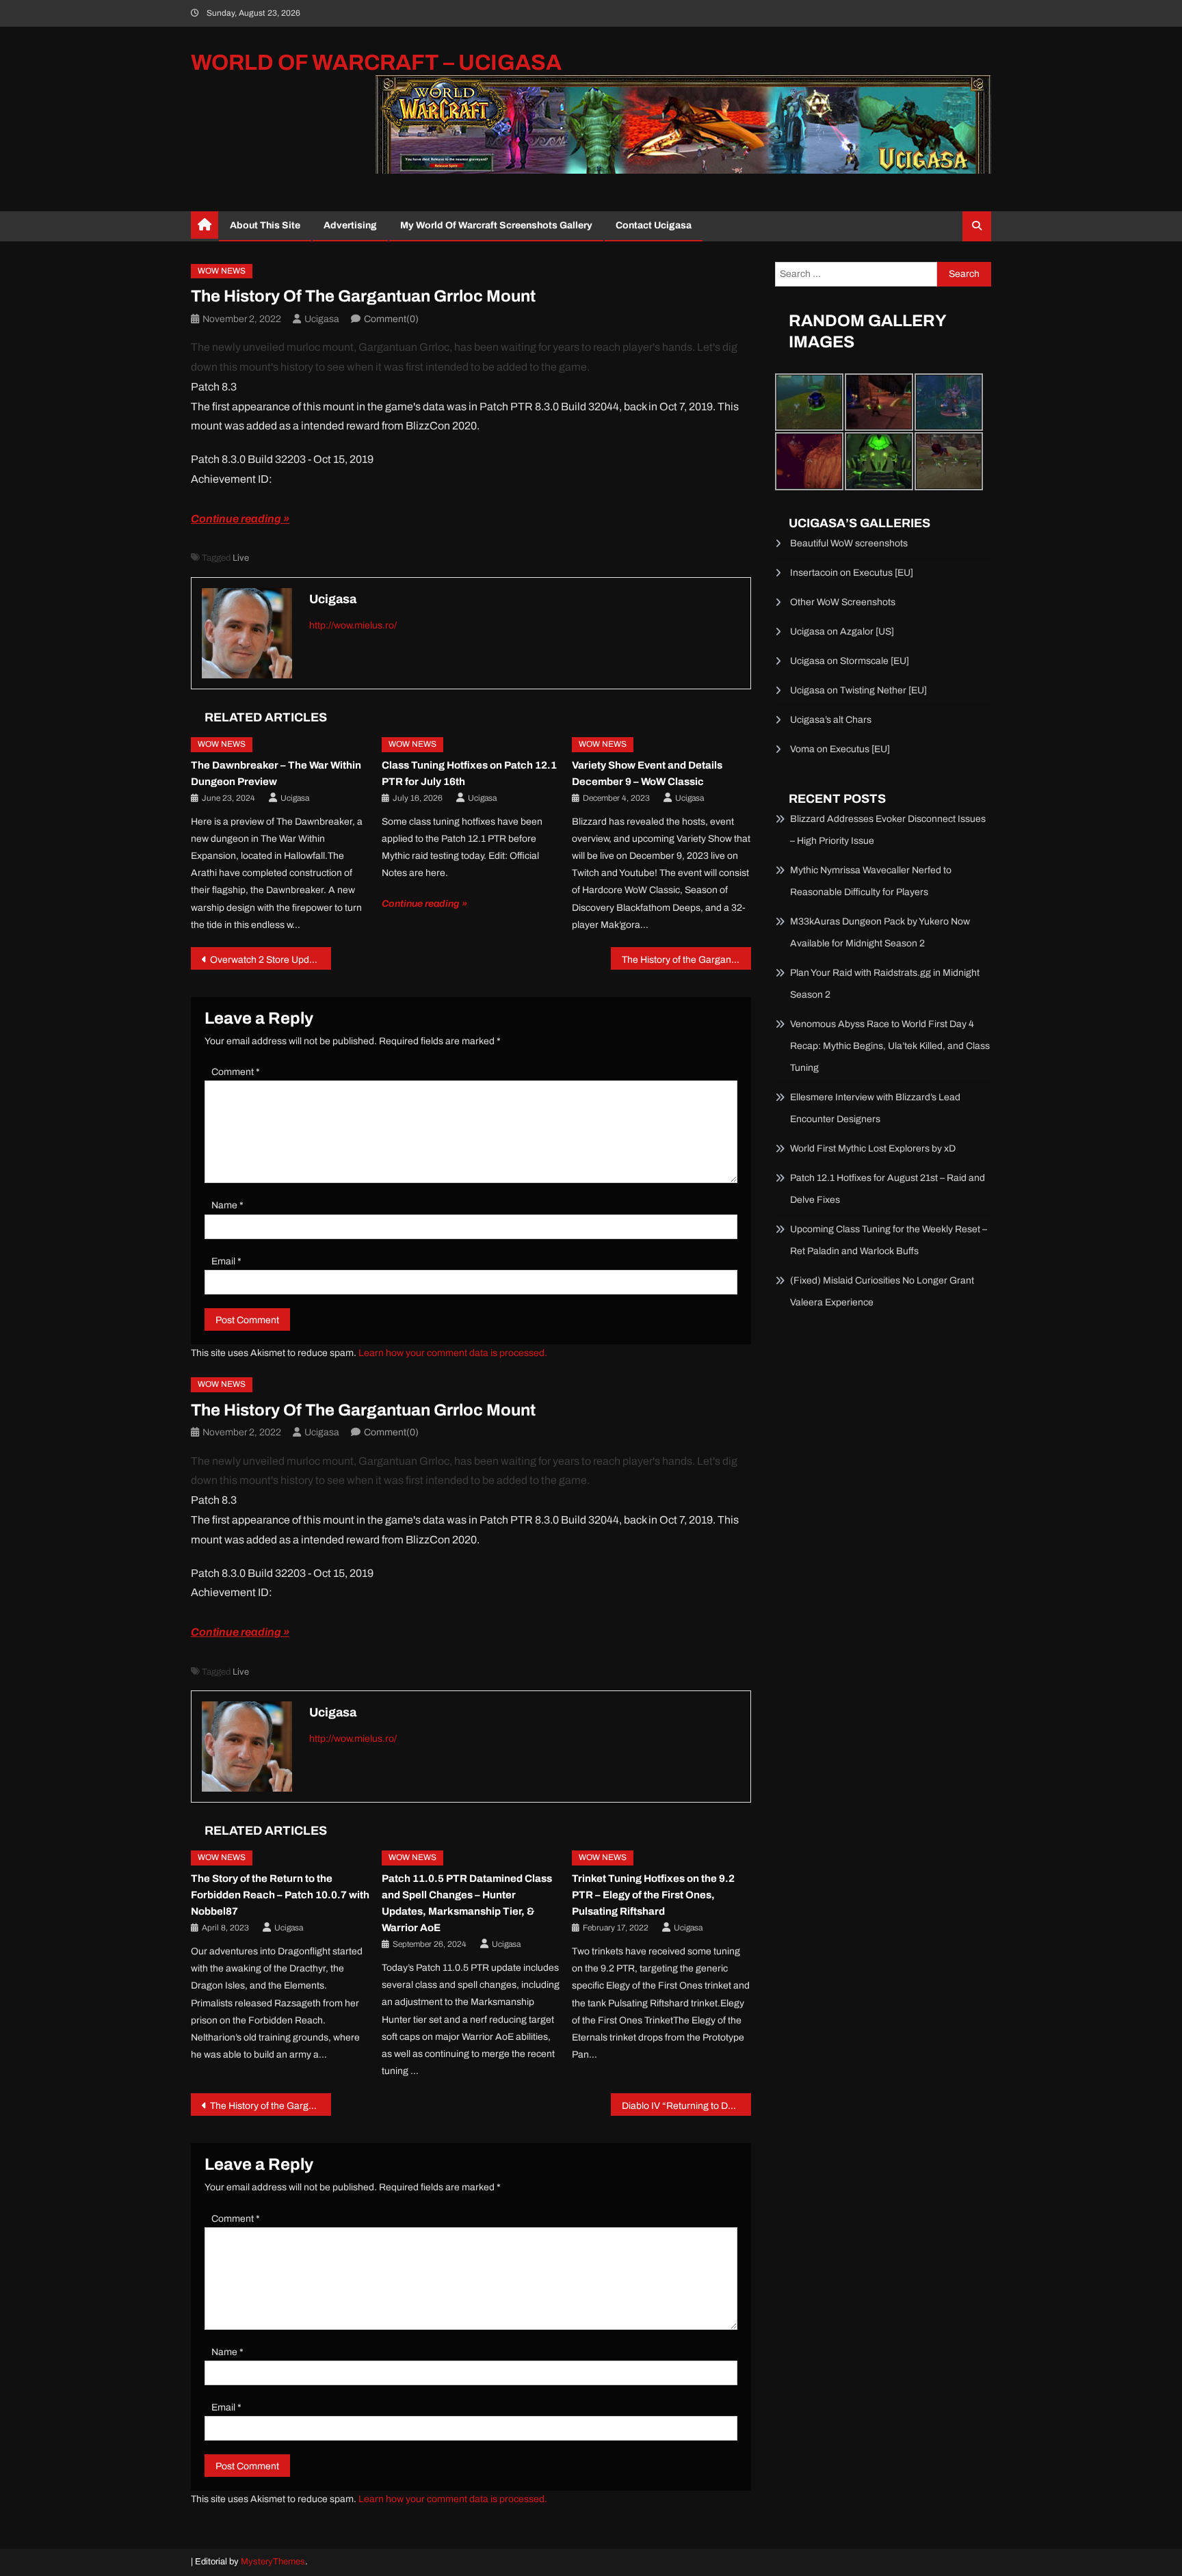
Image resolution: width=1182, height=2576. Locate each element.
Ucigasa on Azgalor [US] (842, 632)
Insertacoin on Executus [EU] (852, 573)
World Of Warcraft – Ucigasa (376, 63)
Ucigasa (322, 319)
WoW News (222, 271)
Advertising (350, 225)
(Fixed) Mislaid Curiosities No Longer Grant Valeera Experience (882, 1291)
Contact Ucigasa (654, 225)
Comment (236, 1072)
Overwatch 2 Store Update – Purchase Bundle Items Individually (271, 960)
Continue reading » (240, 519)
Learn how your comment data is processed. (453, 1353)
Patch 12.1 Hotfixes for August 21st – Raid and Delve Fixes (888, 1189)
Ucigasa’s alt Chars (831, 720)
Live (241, 558)
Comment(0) (391, 319)
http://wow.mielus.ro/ (353, 625)
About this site (265, 225)
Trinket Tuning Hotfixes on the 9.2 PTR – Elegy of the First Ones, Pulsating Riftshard (653, 1895)
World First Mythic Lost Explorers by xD (873, 1148)
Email (226, 1261)
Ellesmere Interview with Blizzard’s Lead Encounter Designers (875, 1108)
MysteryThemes (273, 2562)
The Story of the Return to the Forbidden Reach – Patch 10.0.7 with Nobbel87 (280, 1895)
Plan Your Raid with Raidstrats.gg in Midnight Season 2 (885, 984)
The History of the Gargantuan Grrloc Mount (686, 960)
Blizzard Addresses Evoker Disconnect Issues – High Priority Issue (888, 830)
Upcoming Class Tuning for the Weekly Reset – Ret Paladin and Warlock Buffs (889, 1240)
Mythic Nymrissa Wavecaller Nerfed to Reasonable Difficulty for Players (871, 881)
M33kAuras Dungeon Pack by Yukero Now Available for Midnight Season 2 (880, 932)
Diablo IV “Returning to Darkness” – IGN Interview (686, 2106)
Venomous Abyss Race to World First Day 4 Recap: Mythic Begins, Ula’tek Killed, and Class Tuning (890, 1046)
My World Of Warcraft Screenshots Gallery (496, 225)
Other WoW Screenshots (843, 602)
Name (227, 1205)
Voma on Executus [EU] (840, 749)
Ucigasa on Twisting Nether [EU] (858, 690)
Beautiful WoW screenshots (849, 543)
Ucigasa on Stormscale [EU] (850, 661)
